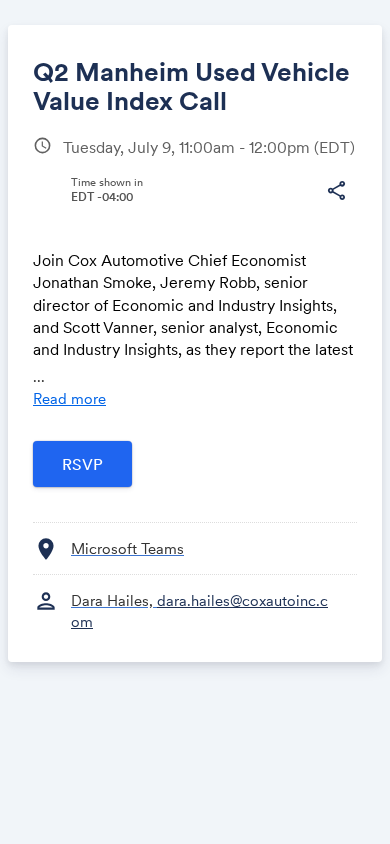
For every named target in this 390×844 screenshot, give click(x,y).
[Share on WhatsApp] (184, 225)
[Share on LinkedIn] (147, 225)
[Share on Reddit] (297, 225)
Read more (69, 398)
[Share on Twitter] (109, 225)
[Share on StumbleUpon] (260, 225)
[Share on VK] (222, 225)
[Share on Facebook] (71, 225)
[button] (336, 191)
